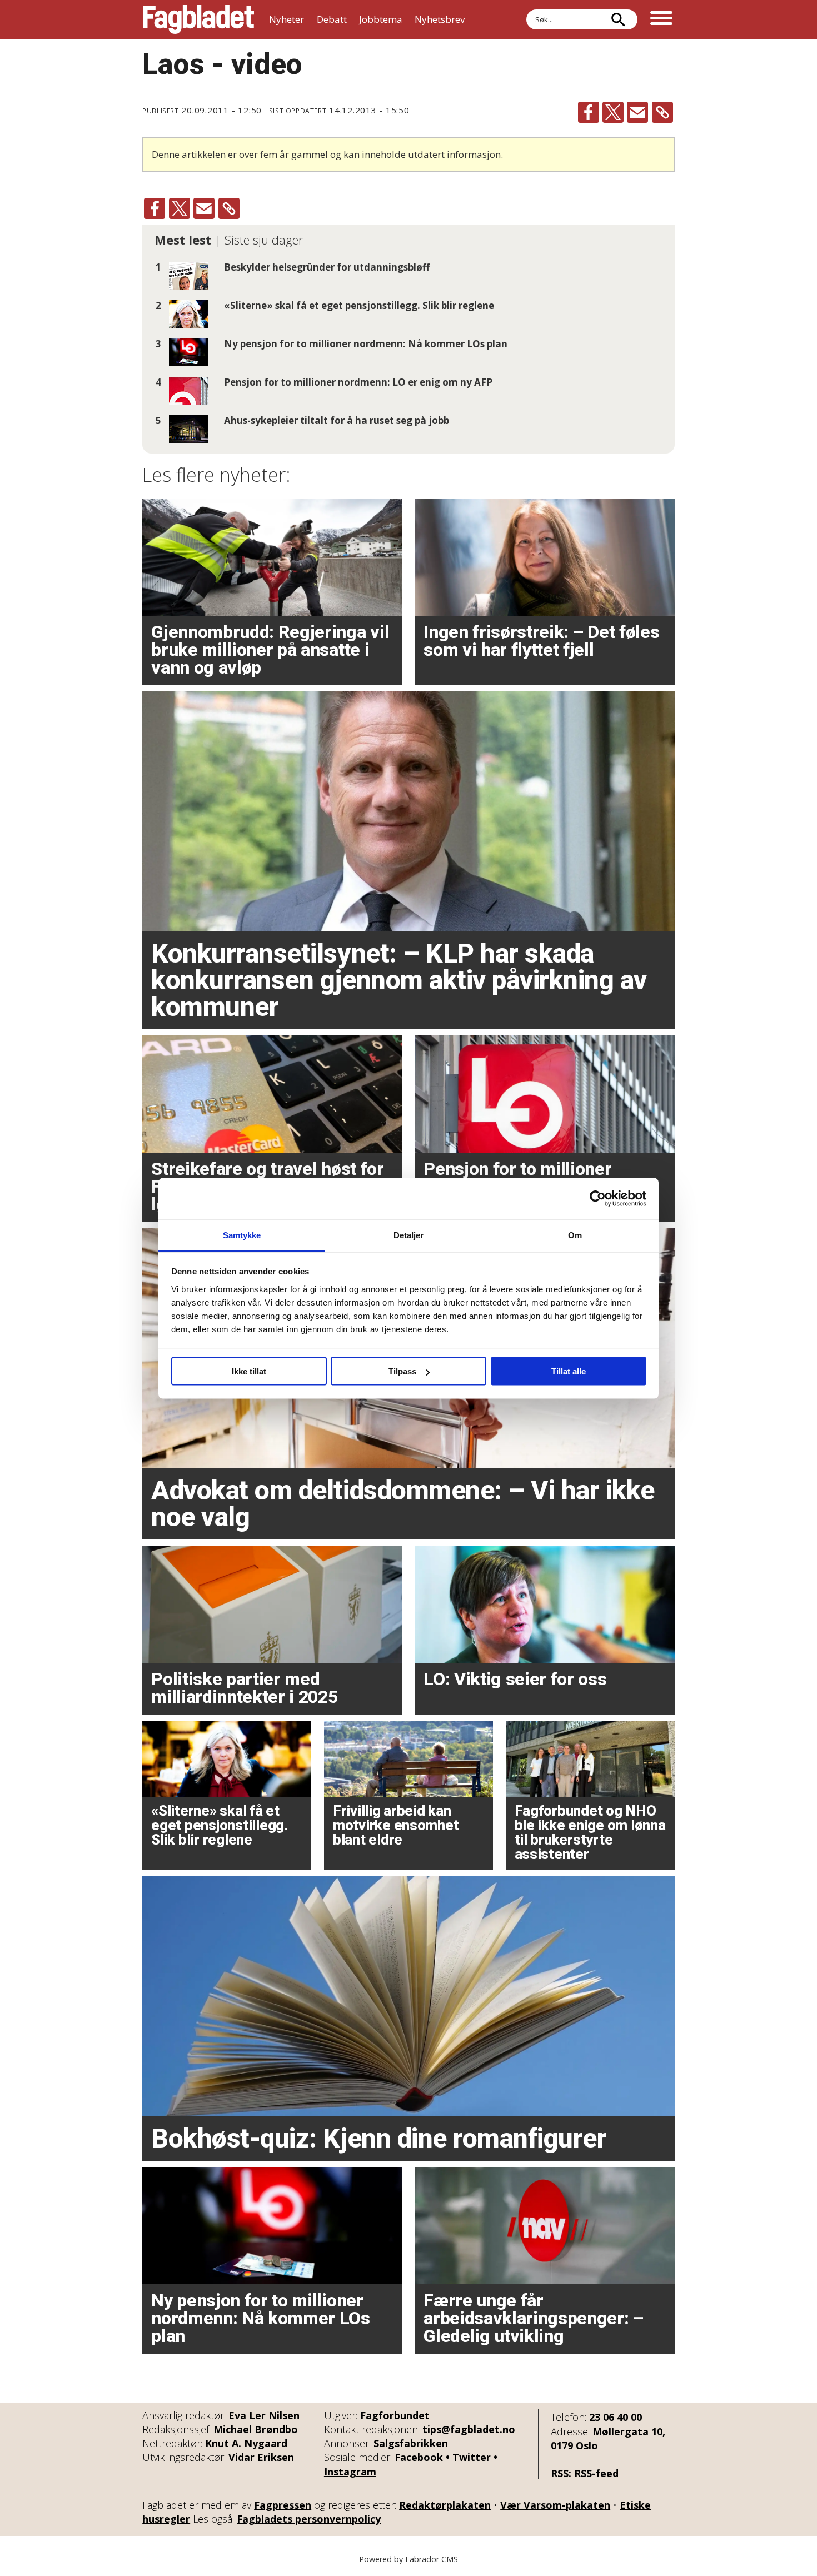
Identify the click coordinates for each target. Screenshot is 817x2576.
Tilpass (402, 1371)
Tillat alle (569, 1371)
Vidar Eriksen (261, 2457)
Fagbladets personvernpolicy (309, 2519)
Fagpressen (283, 2505)
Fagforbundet (395, 2415)
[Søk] (618, 19)
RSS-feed (596, 2473)
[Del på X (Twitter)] (613, 112)
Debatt (332, 19)
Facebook (419, 2457)
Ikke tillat (249, 1371)
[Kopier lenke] (662, 112)
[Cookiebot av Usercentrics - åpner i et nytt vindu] (598, 1199)
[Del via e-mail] (637, 112)
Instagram (350, 2472)
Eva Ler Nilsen (264, 2415)
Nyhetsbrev (440, 19)
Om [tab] (575, 1235)
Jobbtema (381, 19)
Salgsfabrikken (411, 2443)
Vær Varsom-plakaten (555, 2505)
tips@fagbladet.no (469, 2429)
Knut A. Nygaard (246, 2443)
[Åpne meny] (661, 19)
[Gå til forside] (198, 19)
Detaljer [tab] (409, 1235)
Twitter (472, 2457)
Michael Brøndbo (256, 2429)
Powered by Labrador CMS (409, 2559)
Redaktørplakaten (445, 2505)
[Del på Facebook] (589, 112)
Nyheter (287, 19)
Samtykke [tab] (242, 1235)
